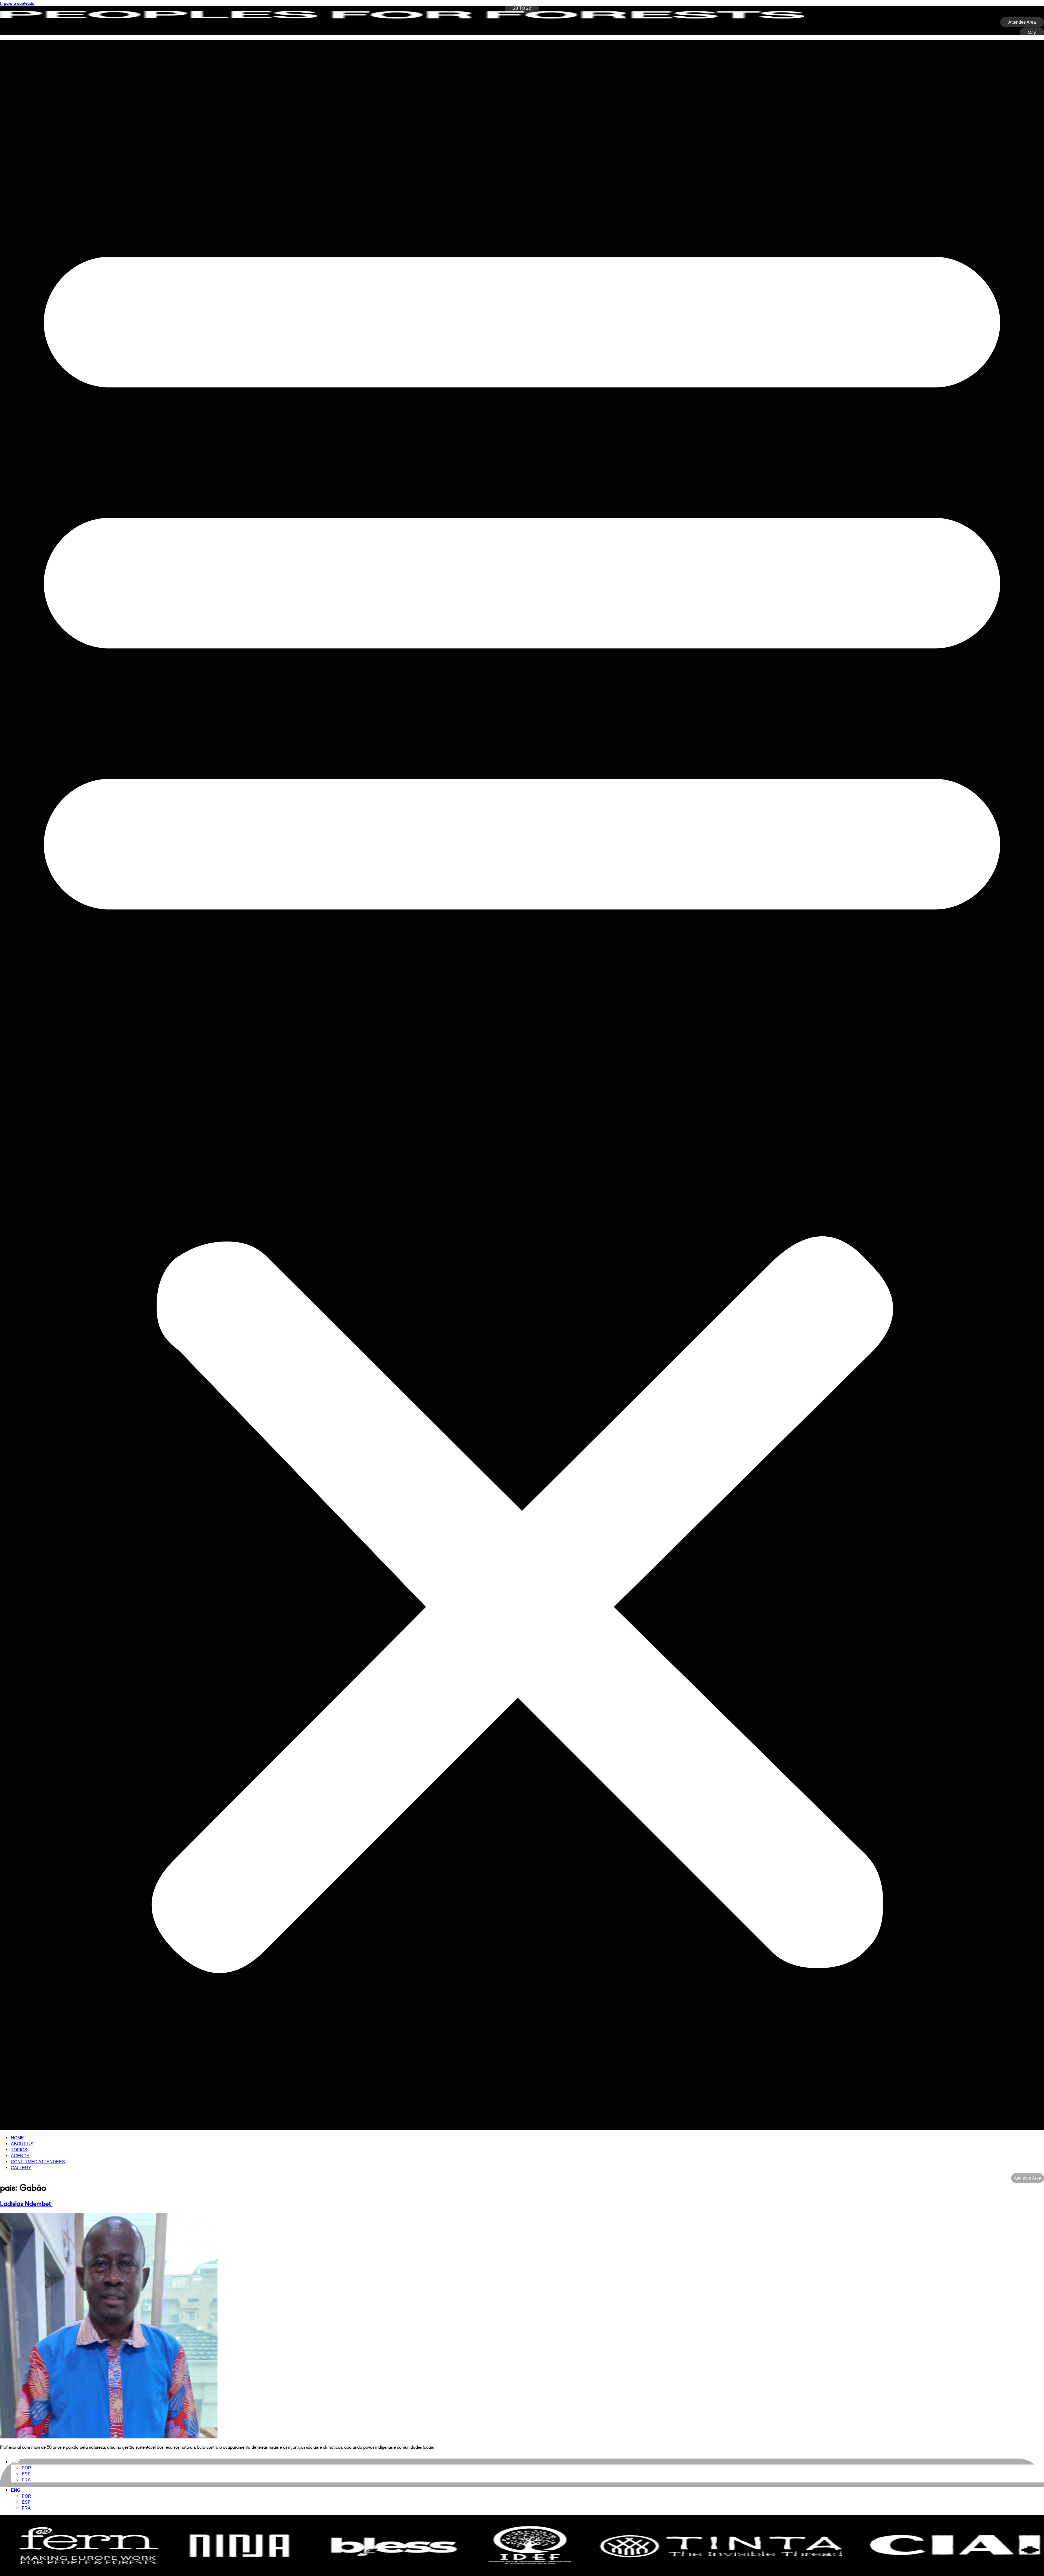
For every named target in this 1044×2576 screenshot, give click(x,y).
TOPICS (19, 2150)
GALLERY (21, 2168)
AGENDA (20, 2156)
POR (27, 2468)
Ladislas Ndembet (26, 2203)
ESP (26, 2474)
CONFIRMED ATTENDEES (38, 2162)
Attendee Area (1028, 2178)
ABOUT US (22, 2144)
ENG (16, 2462)
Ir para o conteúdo (17, 3)
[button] (522, 1085)
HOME (17, 2138)
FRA (26, 2480)
